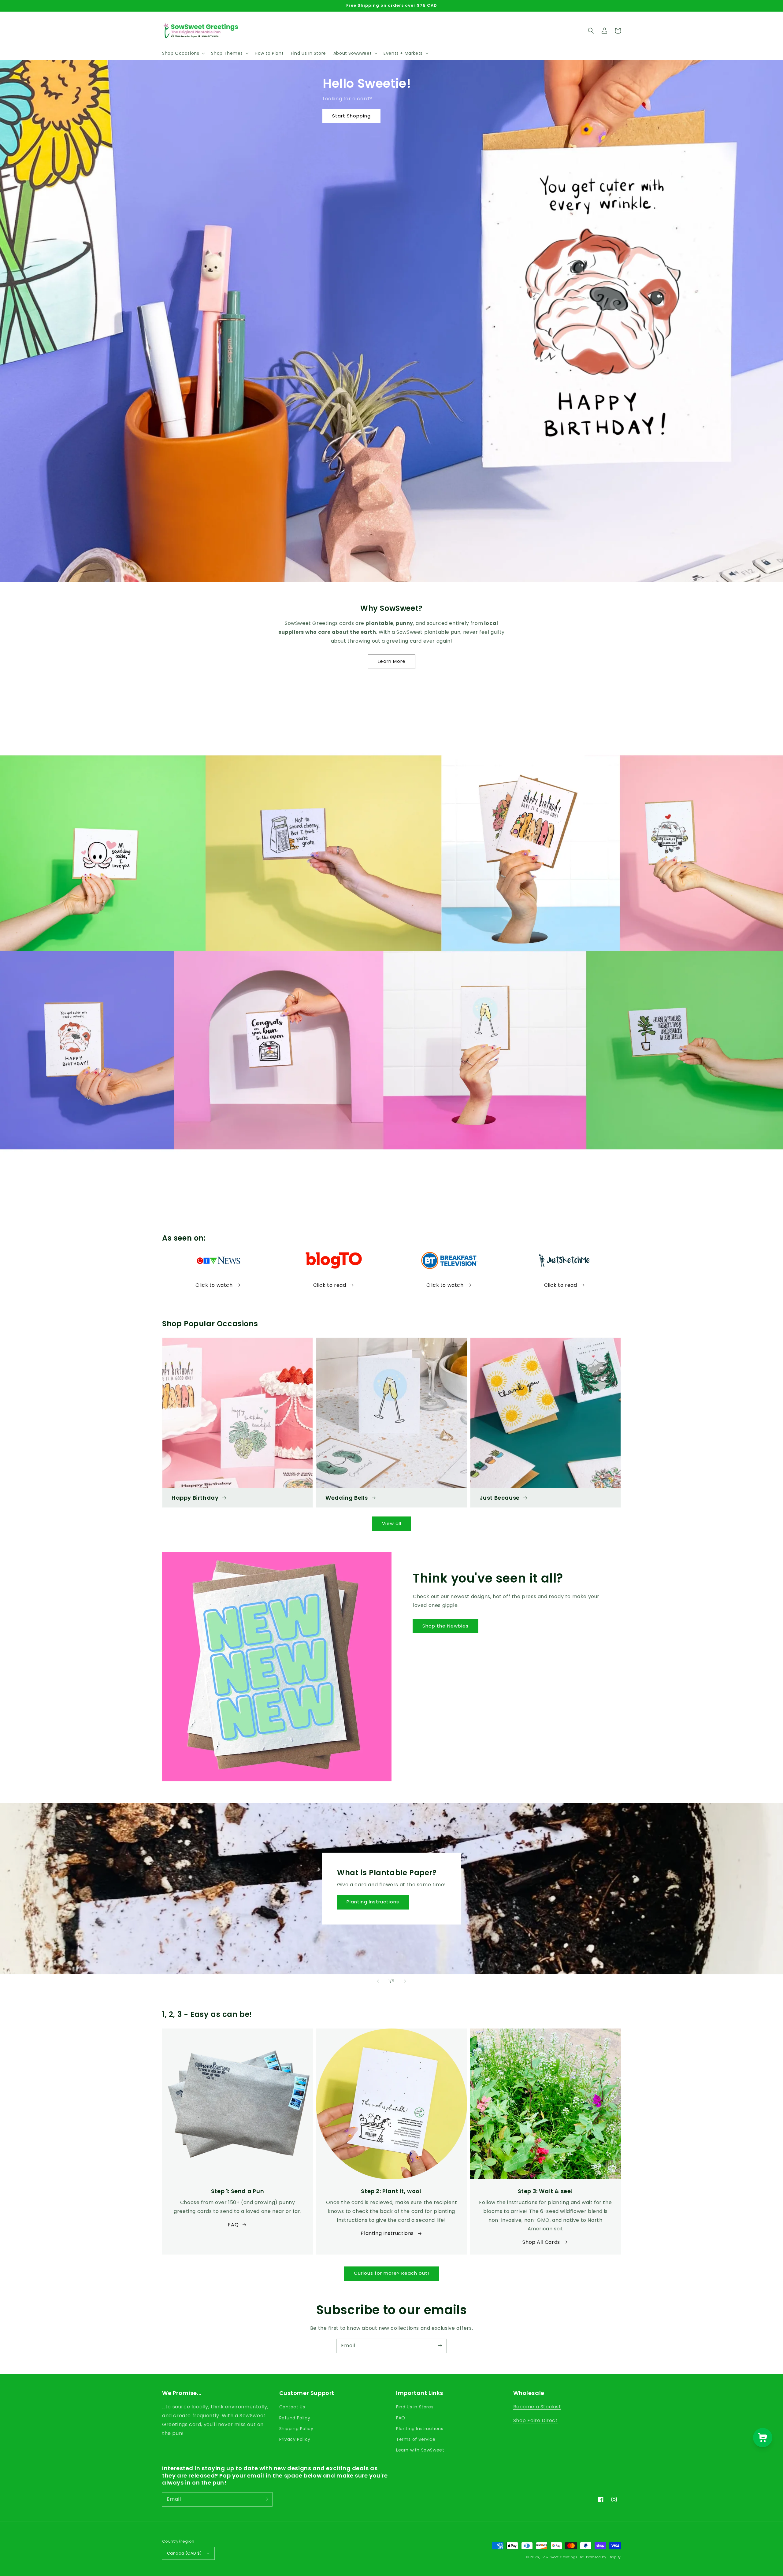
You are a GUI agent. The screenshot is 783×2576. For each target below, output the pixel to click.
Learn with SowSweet (420, 2450)
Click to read (330, 1285)
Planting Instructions (373, 1902)
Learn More (392, 661)
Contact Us (292, 2407)
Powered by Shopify (603, 2557)
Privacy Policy (295, 2439)
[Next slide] (405, 1981)
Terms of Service (416, 2439)
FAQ (233, 2225)
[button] (183, 53)
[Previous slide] (378, 1981)
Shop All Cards (541, 2242)
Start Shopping (351, 116)
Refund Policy (295, 2418)
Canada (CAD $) (184, 2553)
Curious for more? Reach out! (391, 2273)
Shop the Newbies (445, 1626)
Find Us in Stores (415, 2407)
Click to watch (214, 1285)
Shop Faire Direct (536, 2420)
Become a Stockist (537, 2407)
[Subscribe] (440, 2346)
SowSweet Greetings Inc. (563, 2557)
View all (392, 1523)
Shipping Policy (296, 2429)
